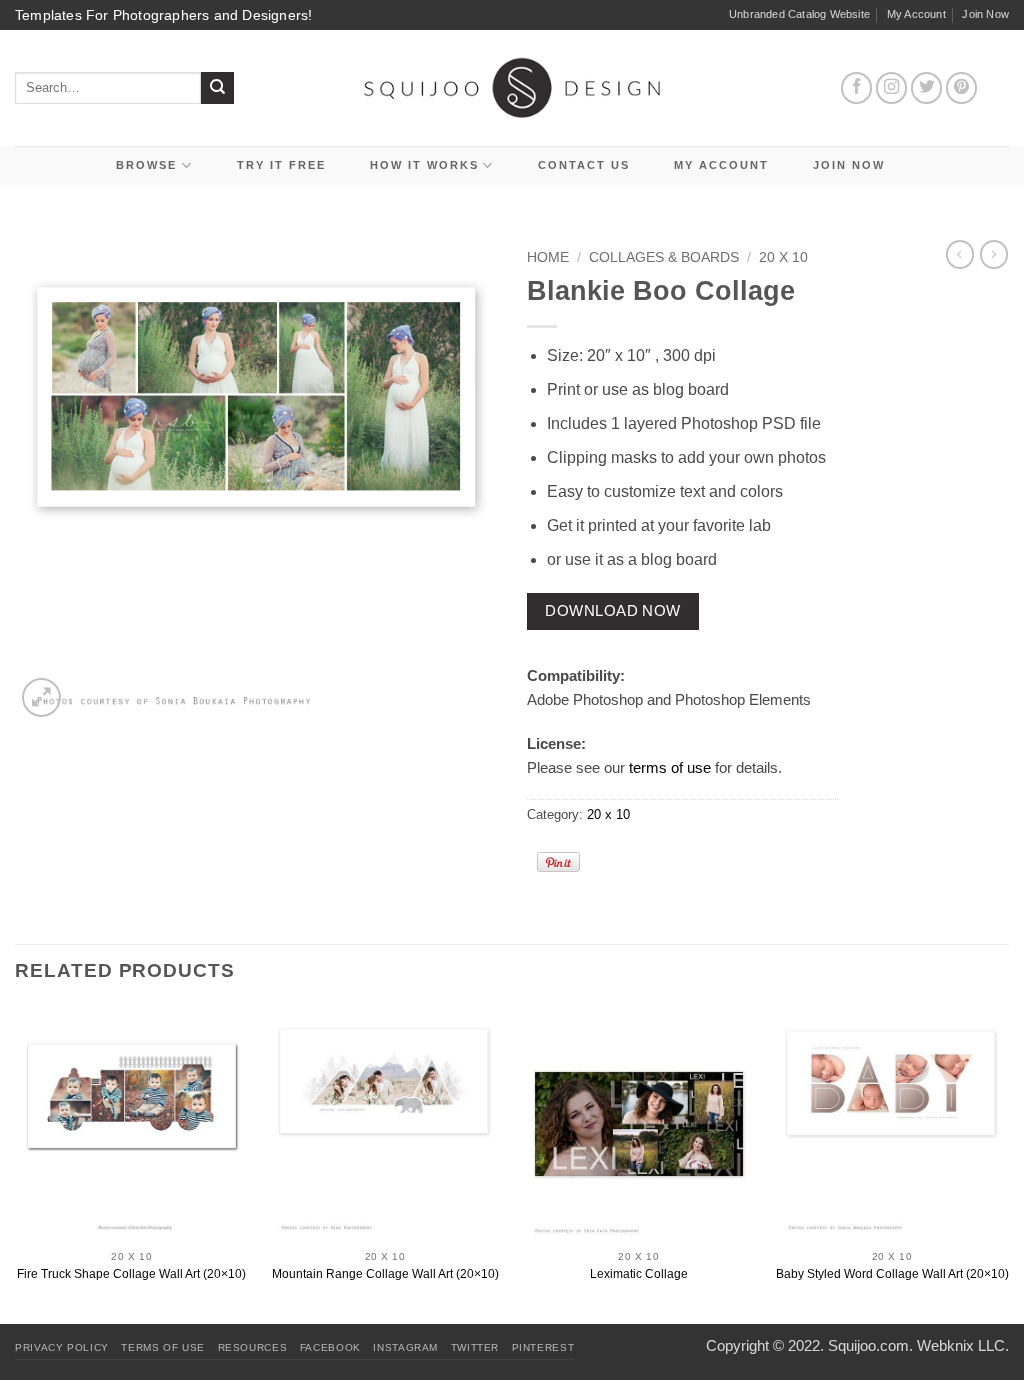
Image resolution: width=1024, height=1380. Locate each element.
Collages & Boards (664, 257)
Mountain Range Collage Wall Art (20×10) (385, 1274)
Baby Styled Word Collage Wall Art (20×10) (892, 1274)
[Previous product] (994, 254)
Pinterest (543, 1347)
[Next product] (960, 254)
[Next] (1008, 1163)
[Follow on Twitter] (927, 88)
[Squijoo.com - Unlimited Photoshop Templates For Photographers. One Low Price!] (512, 87)
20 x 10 (783, 257)
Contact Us (584, 165)
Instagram (405, 1347)
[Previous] (16, 1163)
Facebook (330, 1347)
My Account (916, 14)
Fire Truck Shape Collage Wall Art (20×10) (131, 1274)
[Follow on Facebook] (857, 88)
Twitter (475, 1347)
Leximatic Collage (639, 1274)
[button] (41, 697)
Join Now (985, 14)
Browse (146, 165)
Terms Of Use (163, 1347)
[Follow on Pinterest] (962, 88)
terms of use (670, 767)
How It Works (424, 165)
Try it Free (281, 165)
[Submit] (217, 88)
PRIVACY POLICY (62, 1347)
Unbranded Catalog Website (799, 14)
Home (548, 257)
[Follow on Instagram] (892, 88)
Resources (253, 1347)
